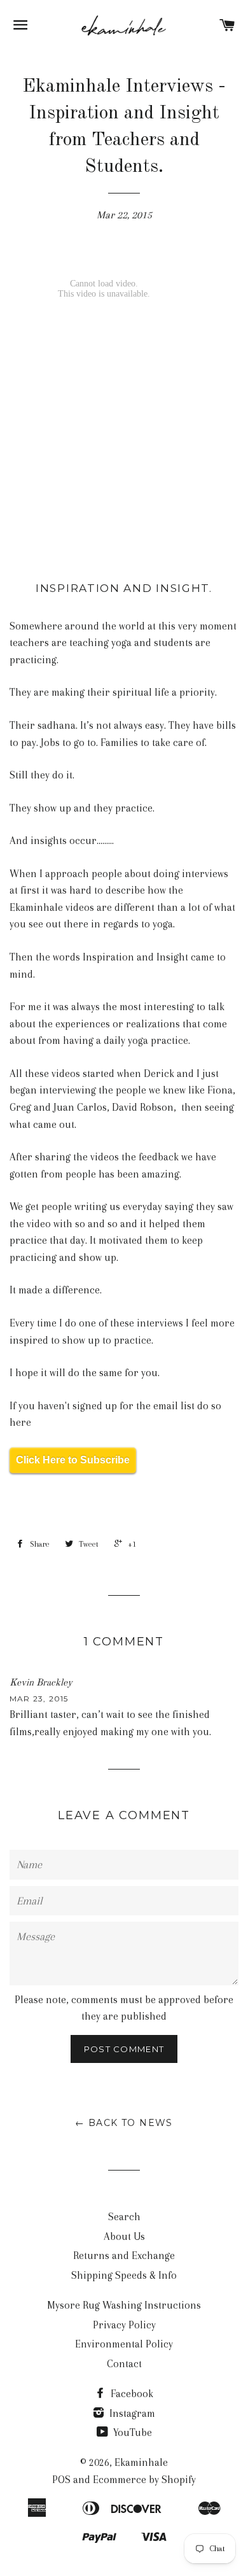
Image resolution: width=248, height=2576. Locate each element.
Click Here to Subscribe (73, 1460)
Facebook (131, 2394)
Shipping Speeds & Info (124, 2275)
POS (61, 2480)
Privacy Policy (124, 2325)
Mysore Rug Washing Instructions (124, 2305)
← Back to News (124, 2123)
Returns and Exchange (124, 2256)
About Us (124, 2236)
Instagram (131, 2413)
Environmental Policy (124, 2344)
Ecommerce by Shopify (144, 2480)
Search (124, 2217)
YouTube (131, 2432)
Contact (124, 2364)
